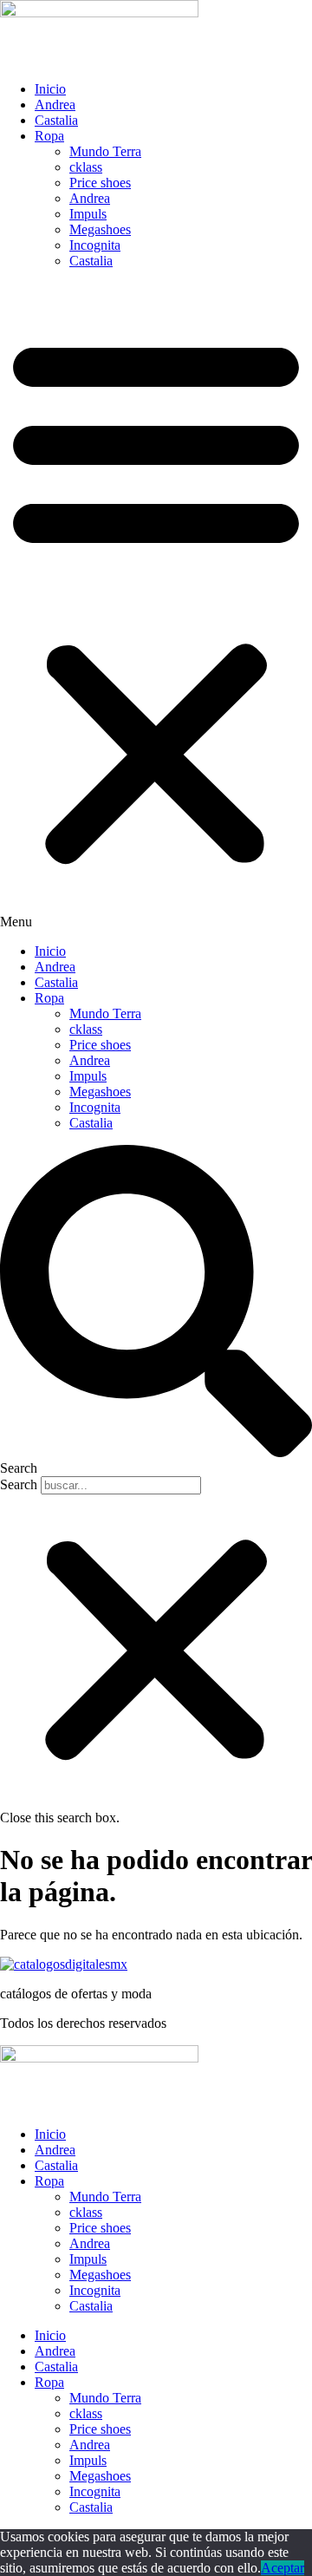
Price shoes (100, 183)
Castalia (56, 120)
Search (19, 1484)
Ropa (49, 136)
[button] (156, 606)
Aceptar (283, 2568)
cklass (86, 167)
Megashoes (100, 229)
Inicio (50, 89)
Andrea (55, 105)
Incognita (95, 245)
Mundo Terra (105, 151)
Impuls (88, 214)
